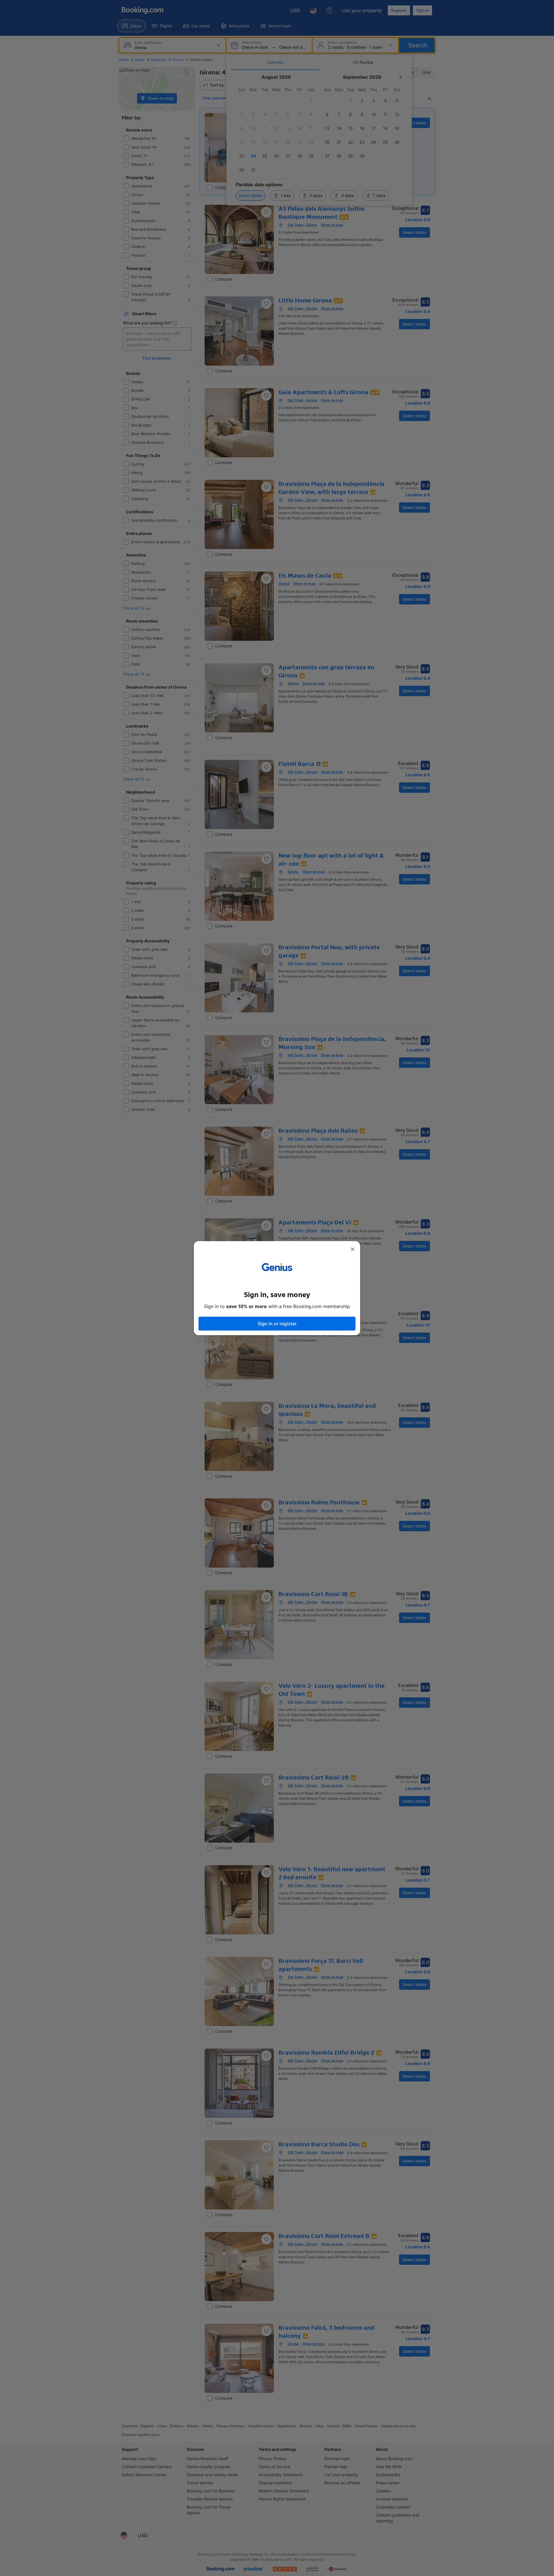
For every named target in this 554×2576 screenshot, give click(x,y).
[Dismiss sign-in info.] (353, 1249)
